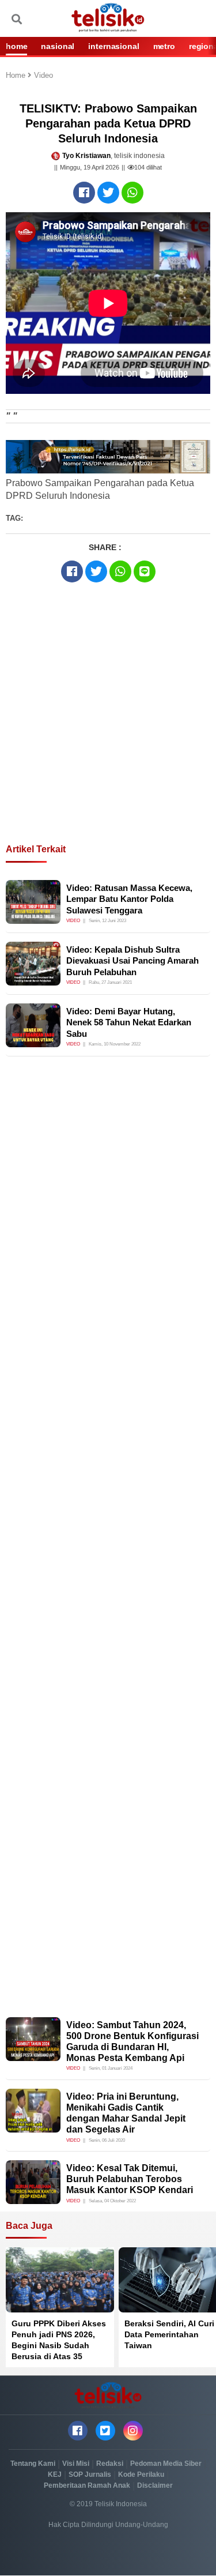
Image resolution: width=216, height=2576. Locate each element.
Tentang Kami (33, 2464)
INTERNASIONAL (113, 46)
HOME (16, 46)
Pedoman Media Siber (166, 2464)
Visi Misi (76, 2464)
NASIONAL (58, 46)
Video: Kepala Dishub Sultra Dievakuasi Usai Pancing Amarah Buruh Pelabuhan (132, 961)
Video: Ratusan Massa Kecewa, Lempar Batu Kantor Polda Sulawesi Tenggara (129, 899)
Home (17, 76)
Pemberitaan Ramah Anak (87, 2485)
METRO (164, 46)
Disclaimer (155, 2485)
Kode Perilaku (141, 2475)
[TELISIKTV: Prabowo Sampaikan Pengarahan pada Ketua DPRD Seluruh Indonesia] (84, 193)
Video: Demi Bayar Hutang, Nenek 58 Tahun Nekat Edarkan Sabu (129, 1022)
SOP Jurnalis (90, 2475)
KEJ (55, 2475)
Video (43, 76)
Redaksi (110, 2464)
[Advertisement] (108, 733)
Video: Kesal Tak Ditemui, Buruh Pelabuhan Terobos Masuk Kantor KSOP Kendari (130, 2179)
